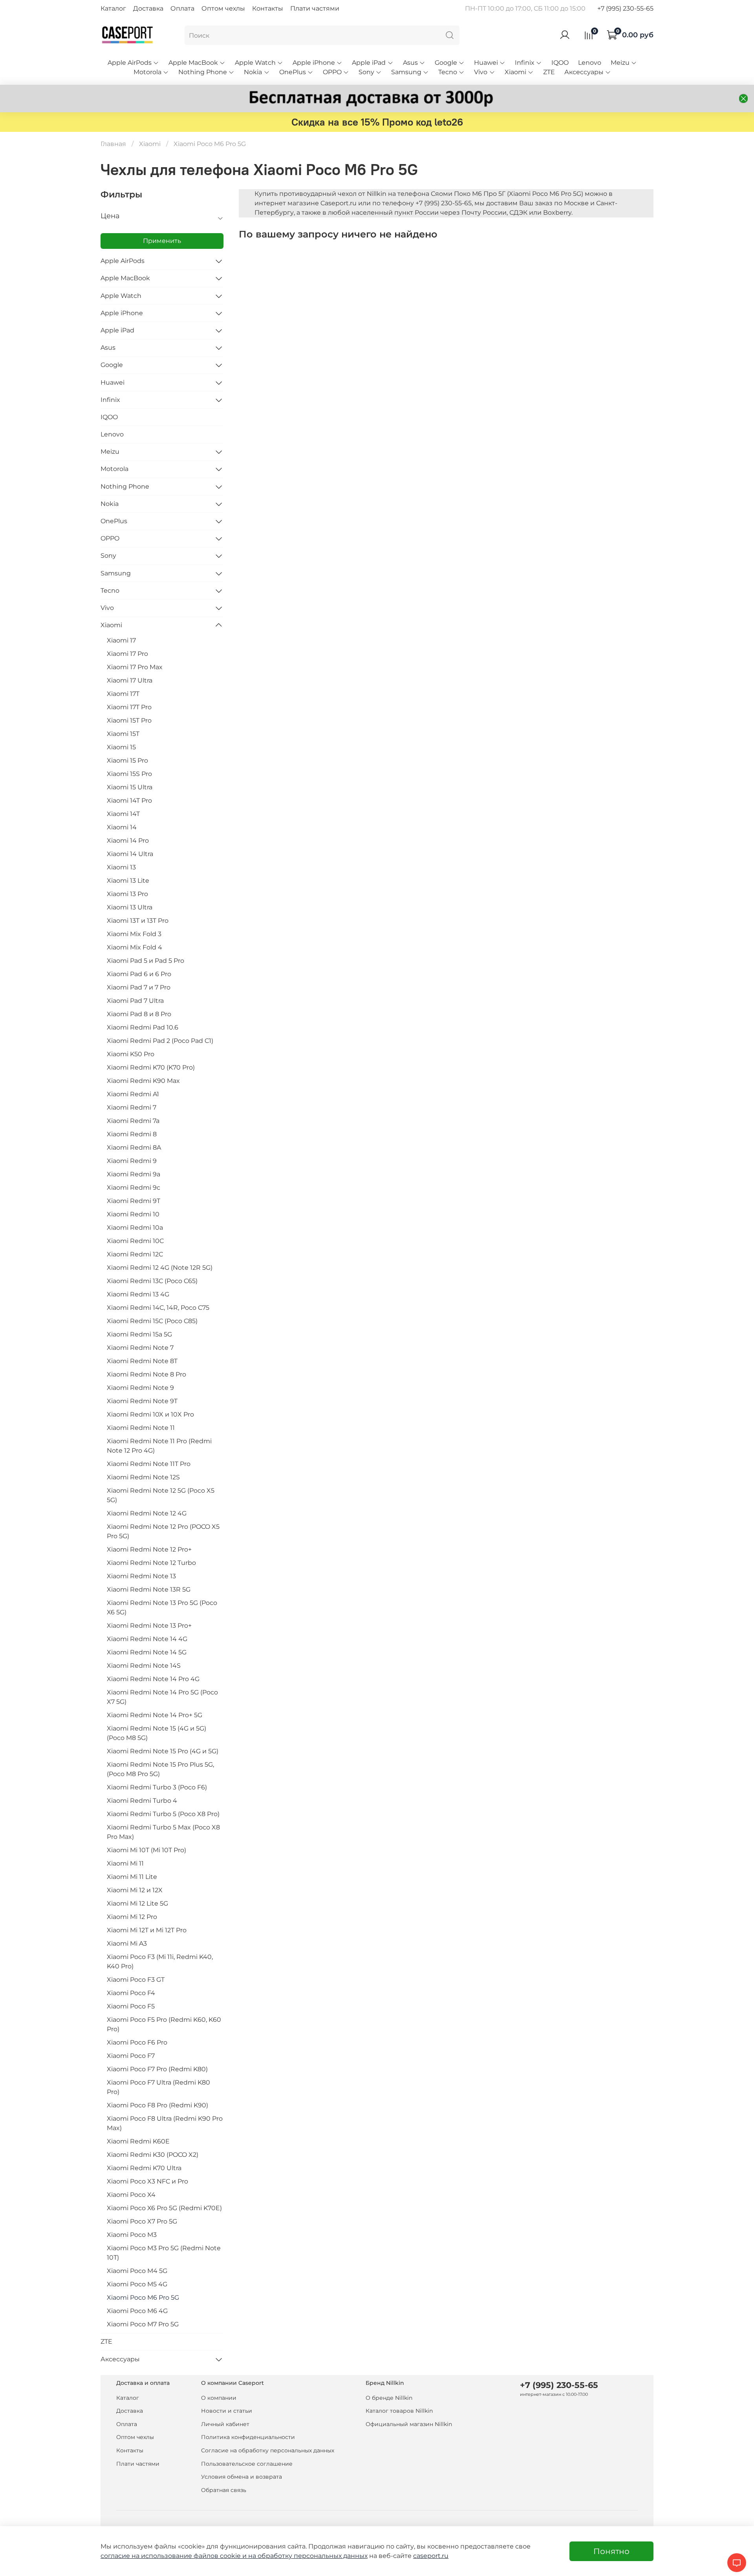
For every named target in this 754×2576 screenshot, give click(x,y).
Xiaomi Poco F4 (131, 1993)
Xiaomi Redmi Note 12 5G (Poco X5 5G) (161, 1495)
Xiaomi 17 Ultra (130, 680)
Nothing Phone (203, 72)
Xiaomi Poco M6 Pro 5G (143, 2298)
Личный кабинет (225, 2424)
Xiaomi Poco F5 (131, 2006)
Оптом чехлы (223, 8)
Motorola (147, 72)
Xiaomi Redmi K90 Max (143, 1081)
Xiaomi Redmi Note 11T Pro (149, 1464)
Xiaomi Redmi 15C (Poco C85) (152, 1321)
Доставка (148, 8)
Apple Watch (255, 63)
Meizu (620, 63)
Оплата (182, 8)
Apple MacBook (193, 63)
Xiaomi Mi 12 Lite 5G (137, 1903)
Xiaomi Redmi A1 (133, 1094)
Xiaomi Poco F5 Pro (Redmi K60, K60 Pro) (164, 2024)
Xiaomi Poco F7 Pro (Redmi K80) (157, 2069)
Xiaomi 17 (121, 640)
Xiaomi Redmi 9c (134, 1188)
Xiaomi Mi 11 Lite (132, 1877)
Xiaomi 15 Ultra (130, 787)
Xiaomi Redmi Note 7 (140, 1348)
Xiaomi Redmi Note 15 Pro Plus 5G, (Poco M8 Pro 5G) (160, 1769)
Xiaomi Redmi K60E (138, 2141)
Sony (366, 72)
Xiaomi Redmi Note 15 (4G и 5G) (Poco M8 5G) (156, 1733)
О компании (219, 2398)
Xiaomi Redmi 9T (134, 1201)
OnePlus (293, 72)
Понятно (611, 2551)
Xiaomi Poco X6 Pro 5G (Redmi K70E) (164, 2208)
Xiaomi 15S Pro (129, 774)
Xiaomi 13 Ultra (130, 907)
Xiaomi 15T (123, 734)
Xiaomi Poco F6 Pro (137, 2042)
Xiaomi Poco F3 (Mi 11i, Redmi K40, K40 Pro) (160, 1962)
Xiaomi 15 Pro (127, 760)
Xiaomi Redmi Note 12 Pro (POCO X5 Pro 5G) (163, 1531)
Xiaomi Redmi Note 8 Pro (146, 1374)
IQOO (560, 63)
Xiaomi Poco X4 (131, 2195)
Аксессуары (584, 72)
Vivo (481, 72)
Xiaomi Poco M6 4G (137, 2311)
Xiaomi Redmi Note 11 (141, 1428)
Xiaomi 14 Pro (128, 841)
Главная (113, 144)
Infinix (525, 63)
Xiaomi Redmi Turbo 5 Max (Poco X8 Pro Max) (163, 1832)
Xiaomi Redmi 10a (135, 1228)
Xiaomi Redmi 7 (132, 1107)
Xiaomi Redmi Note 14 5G (147, 1652)
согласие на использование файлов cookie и (174, 2556)
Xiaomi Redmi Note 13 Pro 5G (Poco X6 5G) (162, 1607)
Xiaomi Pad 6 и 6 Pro (139, 974)
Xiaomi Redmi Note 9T (142, 1401)
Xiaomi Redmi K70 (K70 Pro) (151, 1067)
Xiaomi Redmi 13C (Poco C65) (152, 1281)
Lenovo (590, 63)
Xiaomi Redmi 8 (132, 1134)
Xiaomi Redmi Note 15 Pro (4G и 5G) (163, 1751)
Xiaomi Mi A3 (127, 1943)
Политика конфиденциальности (248, 2437)
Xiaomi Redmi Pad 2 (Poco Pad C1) (160, 1041)
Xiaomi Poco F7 (131, 2056)
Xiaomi (515, 72)
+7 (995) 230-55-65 (625, 8)
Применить (162, 241)
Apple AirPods (130, 63)
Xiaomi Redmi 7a (133, 1121)
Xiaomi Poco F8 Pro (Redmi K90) (157, 2105)
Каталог (113, 8)
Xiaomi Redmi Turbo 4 (142, 1801)
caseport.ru (431, 2556)
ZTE (549, 72)
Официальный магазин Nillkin (409, 2424)
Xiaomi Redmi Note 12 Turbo (151, 1563)
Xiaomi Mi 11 (125, 1863)
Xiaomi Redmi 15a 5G (139, 1334)
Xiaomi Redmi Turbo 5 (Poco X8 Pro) (163, 1814)
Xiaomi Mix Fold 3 (134, 934)
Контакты (268, 8)
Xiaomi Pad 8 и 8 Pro (139, 1014)
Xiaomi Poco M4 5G (137, 2271)
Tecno (448, 72)
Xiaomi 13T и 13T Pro (138, 921)
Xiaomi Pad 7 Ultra (135, 1001)
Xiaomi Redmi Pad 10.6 (143, 1027)
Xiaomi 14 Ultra (130, 854)
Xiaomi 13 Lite (128, 881)
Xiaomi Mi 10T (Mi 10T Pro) (146, 1850)
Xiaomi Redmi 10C (135, 1241)
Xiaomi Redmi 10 (133, 1214)
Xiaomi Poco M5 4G (137, 2284)
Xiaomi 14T (123, 814)
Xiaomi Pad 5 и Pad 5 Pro (145, 961)
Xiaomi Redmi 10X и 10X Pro (150, 1414)
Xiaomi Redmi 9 (132, 1161)
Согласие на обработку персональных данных (268, 2450)
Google (446, 63)
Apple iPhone (314, 63)
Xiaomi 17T (123, 694)
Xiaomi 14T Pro (129, 801)
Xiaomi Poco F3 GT (136, 1980)
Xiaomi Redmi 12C (135, 1254)
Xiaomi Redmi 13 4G (138, 1294)
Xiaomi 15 (121, 747)
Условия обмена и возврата (242, 2477)
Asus (410, 63)
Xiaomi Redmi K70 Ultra (144, 2168)
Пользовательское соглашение (247, 2464)
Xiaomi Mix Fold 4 (135, 947)
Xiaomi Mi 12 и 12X (135, 1890)
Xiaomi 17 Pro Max (135, 667)
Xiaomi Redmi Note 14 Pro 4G (153, 1679)
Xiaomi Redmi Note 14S (144, 1666)
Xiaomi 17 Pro (127, 654)
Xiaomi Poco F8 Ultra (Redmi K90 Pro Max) (165, 2123)
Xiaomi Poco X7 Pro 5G (142, 2221)
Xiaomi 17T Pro (129, 707)
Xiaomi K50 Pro (131, 1054)
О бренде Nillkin (389, 2398)
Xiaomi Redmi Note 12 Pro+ (149, 1549)
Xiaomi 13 (121, 867)
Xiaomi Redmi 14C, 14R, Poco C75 (158, 1308)
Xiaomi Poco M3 (132, 2235)
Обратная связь (224, 2490)
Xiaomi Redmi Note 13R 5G (149, 1589)
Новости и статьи (227, 2411)
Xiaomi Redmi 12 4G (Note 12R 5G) (160, 1268)
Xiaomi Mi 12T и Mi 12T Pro (147, 1930)
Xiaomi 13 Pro (127, 894)
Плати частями (315, 8)
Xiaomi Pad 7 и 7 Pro (139, 987)
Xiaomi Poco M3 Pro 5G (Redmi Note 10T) (164, 2253)
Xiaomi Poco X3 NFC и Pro (147, 2181)
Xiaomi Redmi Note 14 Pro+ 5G (155, 1715)
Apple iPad (369, 63)
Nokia (253, 72)
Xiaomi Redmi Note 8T (142, 1361)
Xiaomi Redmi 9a (134, 1174)
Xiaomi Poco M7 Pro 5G (143, 2324)
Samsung (406, 72)
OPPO (332, 72)
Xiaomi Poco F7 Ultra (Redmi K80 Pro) (158, 2087)
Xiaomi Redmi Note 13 (141, 1576)
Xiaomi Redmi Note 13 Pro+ (149, 1626)
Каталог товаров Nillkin (399, 2411)
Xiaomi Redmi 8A (134, 1147)
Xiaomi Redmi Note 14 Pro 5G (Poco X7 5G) (162, 1697)
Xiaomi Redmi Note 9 (140, 1388)
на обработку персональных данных (308, 2556)
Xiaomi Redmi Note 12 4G (147, 1513)
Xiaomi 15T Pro (129, 720)
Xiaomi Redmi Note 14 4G (147, 1639)
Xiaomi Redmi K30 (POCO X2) (153, 2155)
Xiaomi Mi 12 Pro (132, 1917)
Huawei (486, 63)
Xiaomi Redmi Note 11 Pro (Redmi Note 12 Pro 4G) (159, 1446)
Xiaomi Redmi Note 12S (143, 1477)
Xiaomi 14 (122, 827)
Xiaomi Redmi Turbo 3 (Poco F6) (157, 1787)
